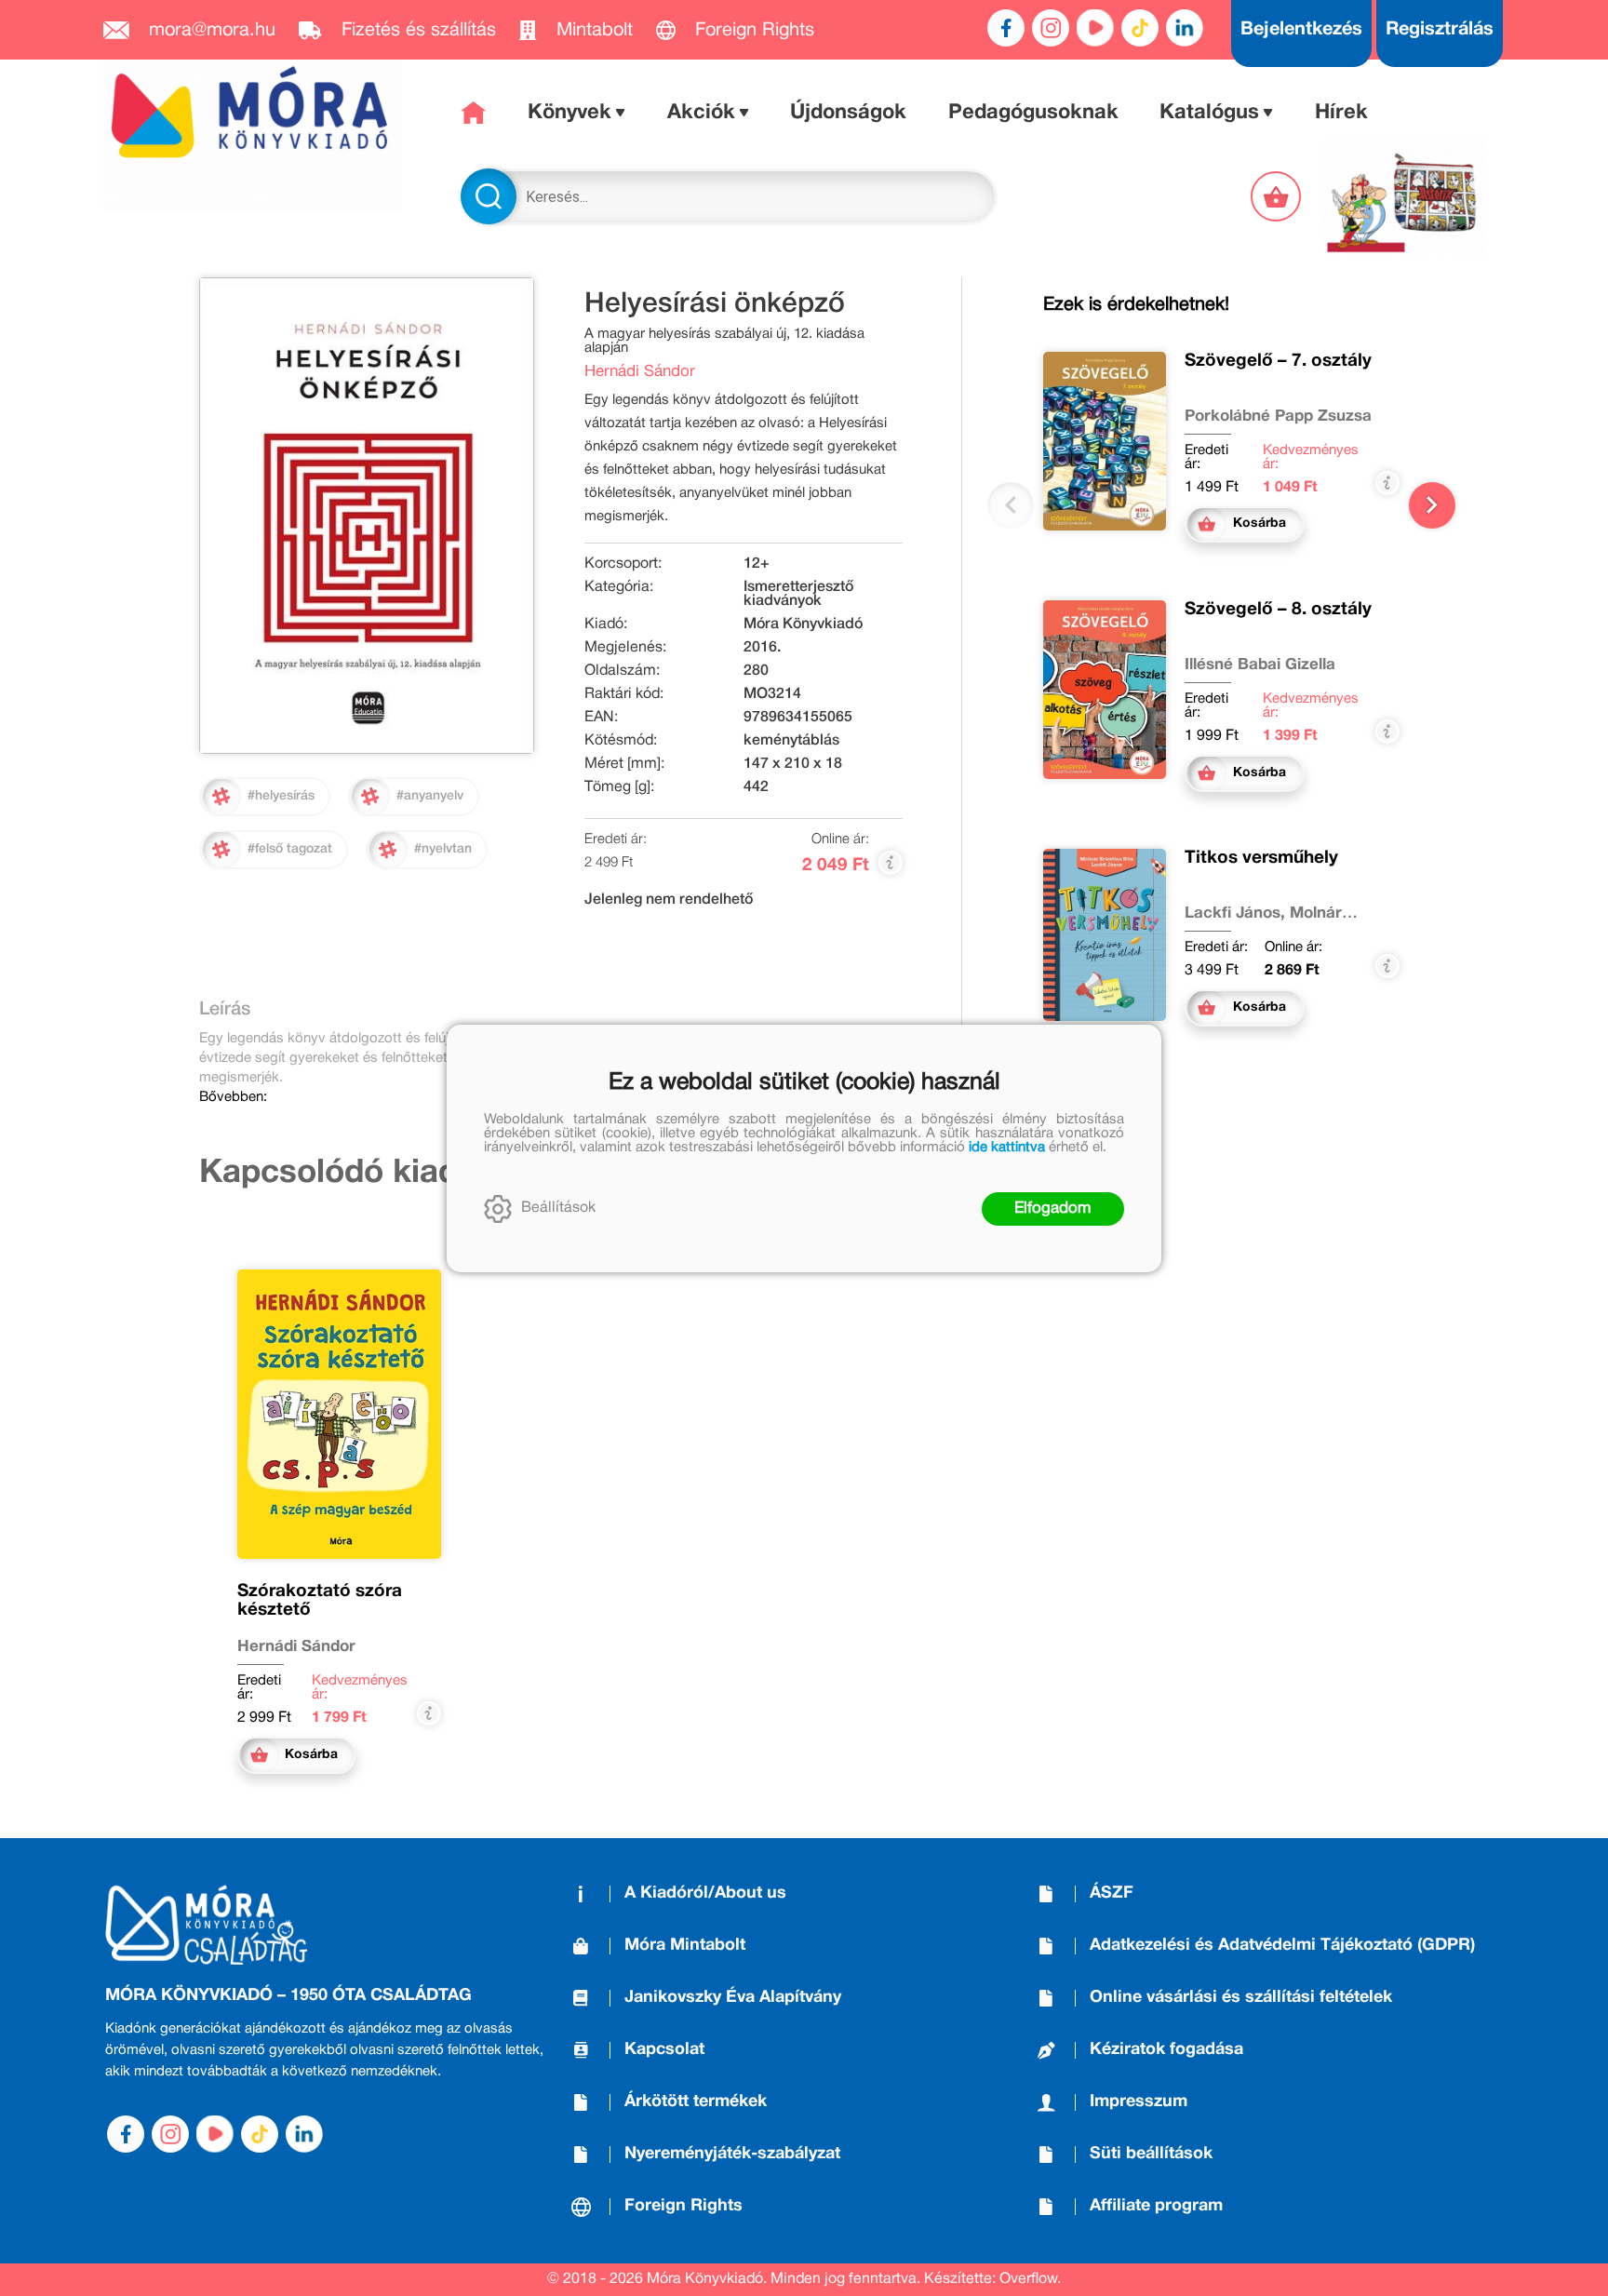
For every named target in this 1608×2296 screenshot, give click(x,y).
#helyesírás (281, 796)
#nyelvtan (443, 849)
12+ (757, 564)
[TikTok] (1140, 28)
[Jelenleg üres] (1278, 196)
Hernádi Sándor (640, 372)
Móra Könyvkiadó (803, 624)
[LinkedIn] (1185, 28)
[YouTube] (1095, 28)
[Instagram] (1051, 28)
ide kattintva (1007, 1148)
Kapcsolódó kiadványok (383, 1174)
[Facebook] (1006, 28)
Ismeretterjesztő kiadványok (798, 594)
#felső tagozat (290, 849)
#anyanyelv (430, 796)
